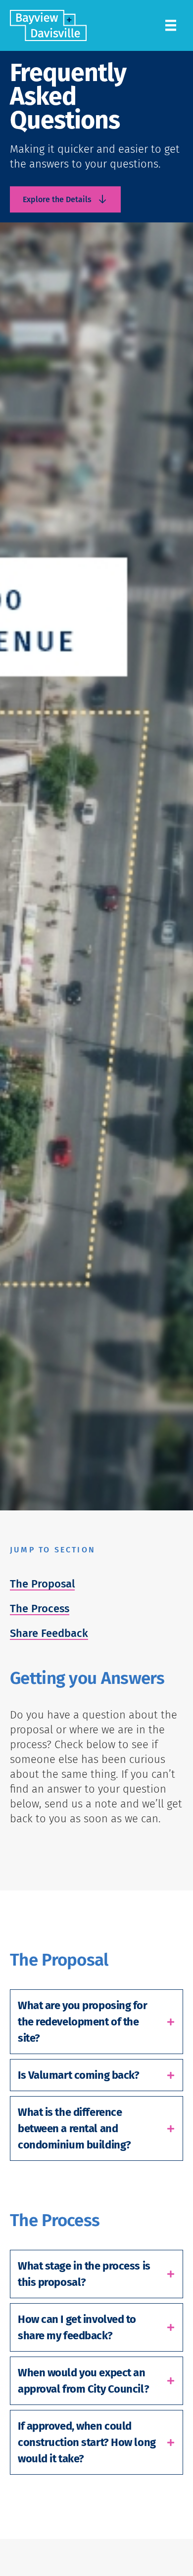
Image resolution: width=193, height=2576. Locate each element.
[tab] (96, 2022)
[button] (65, 199)
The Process (40, 1609)
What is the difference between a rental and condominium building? (74, 2128)
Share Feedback (49, 1633)
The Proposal (42, 1584)
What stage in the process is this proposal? (84, 2274)
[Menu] (171, 25)
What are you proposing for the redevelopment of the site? (83, 2022)
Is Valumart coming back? (78, 2075)
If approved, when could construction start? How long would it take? (87, 2442)
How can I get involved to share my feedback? (77, 2327)
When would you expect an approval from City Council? (83, 2381)
